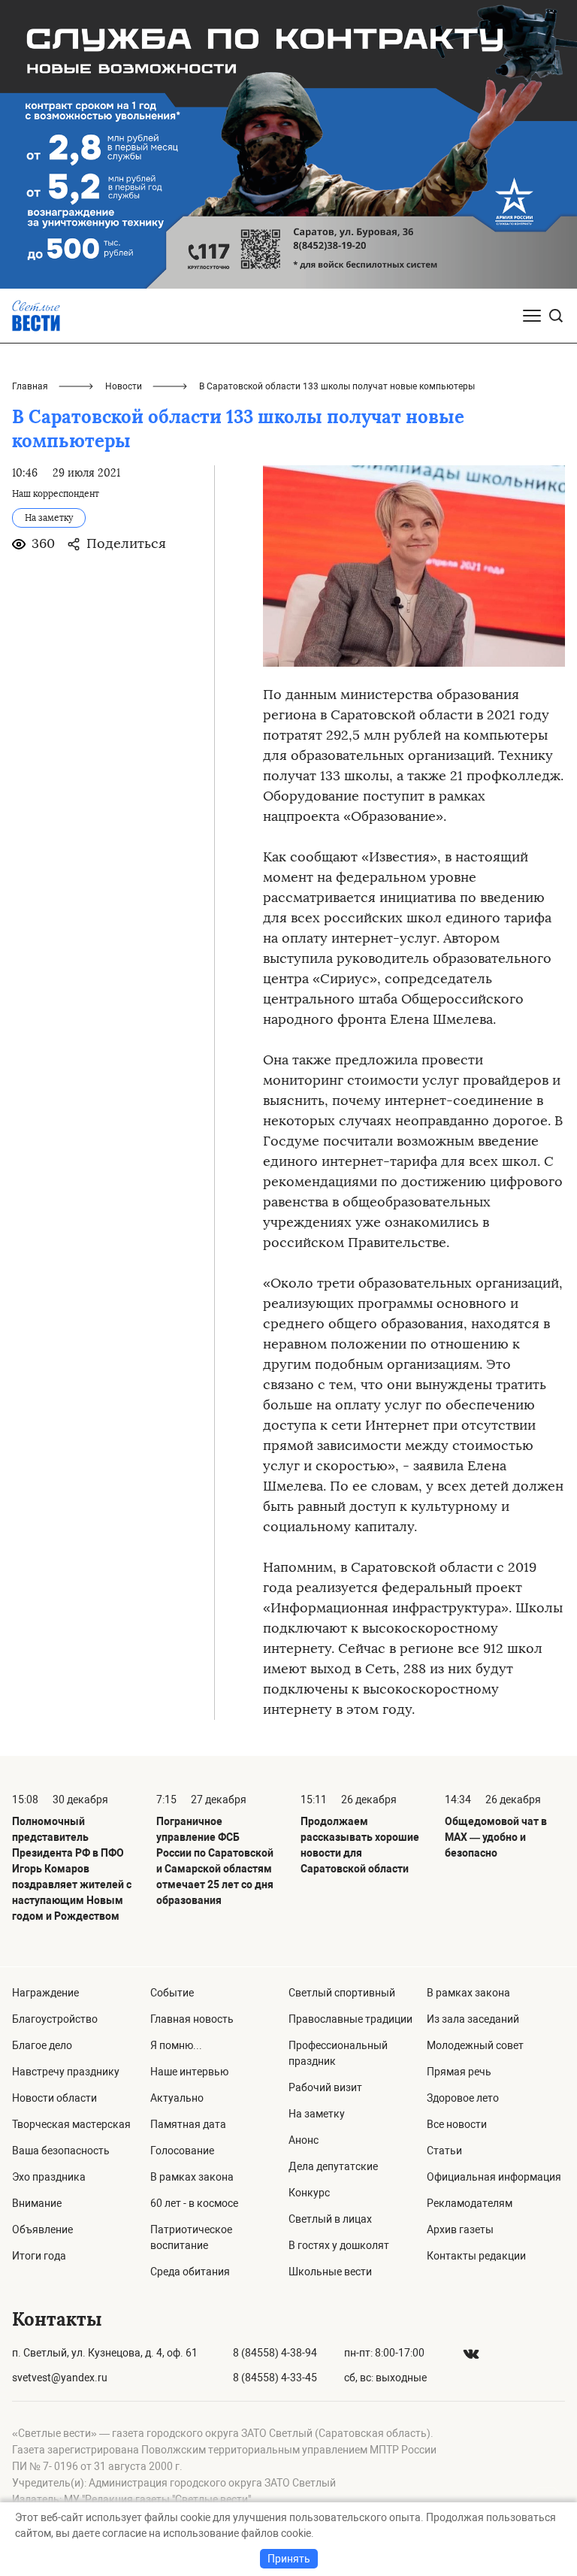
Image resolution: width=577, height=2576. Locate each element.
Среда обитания (190, 2272)
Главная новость (192, 2019)
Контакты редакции (476, 2256)
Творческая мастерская (71, 2124)
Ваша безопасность (61, 2151)
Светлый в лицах (330, 2219)
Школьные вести (330, 2272)
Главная (30, 386)
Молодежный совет (475, 2045)
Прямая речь (459, 2072)
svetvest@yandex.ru (60, 2378)
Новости (124, 386)
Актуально (177, 2098)
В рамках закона (192, 2177)
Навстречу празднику (66, 2072)
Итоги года (39, 2256)
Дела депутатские (333, 2166)
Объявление (42, 2229)
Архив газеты (460, 2229)
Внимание (37, 2203)
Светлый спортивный (342, 1993)
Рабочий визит (325, 2087)
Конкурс (309, 2193)
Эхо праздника (49, 2177)
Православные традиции (350, 2019)
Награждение (45, 1993)
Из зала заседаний (473, 2019)
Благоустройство (55, 2019)
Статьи (444, 2151)
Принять (289, 2559)
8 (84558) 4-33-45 (275, 2378)
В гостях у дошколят (339, 2245)
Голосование (182, 2151)
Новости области (54, 2098)
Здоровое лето (463, 2098)
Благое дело (42, 2045)
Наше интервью (189, 2072)
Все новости (457, 2124)
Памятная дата (188, 2124)
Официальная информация (494, 2177)
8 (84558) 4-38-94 (275, 2353)
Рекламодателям (470, 2203)
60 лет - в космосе (194, 2203)
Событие (172, 1993)
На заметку (317, 2114)
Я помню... (176, 2045)
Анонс (304, 2140)
